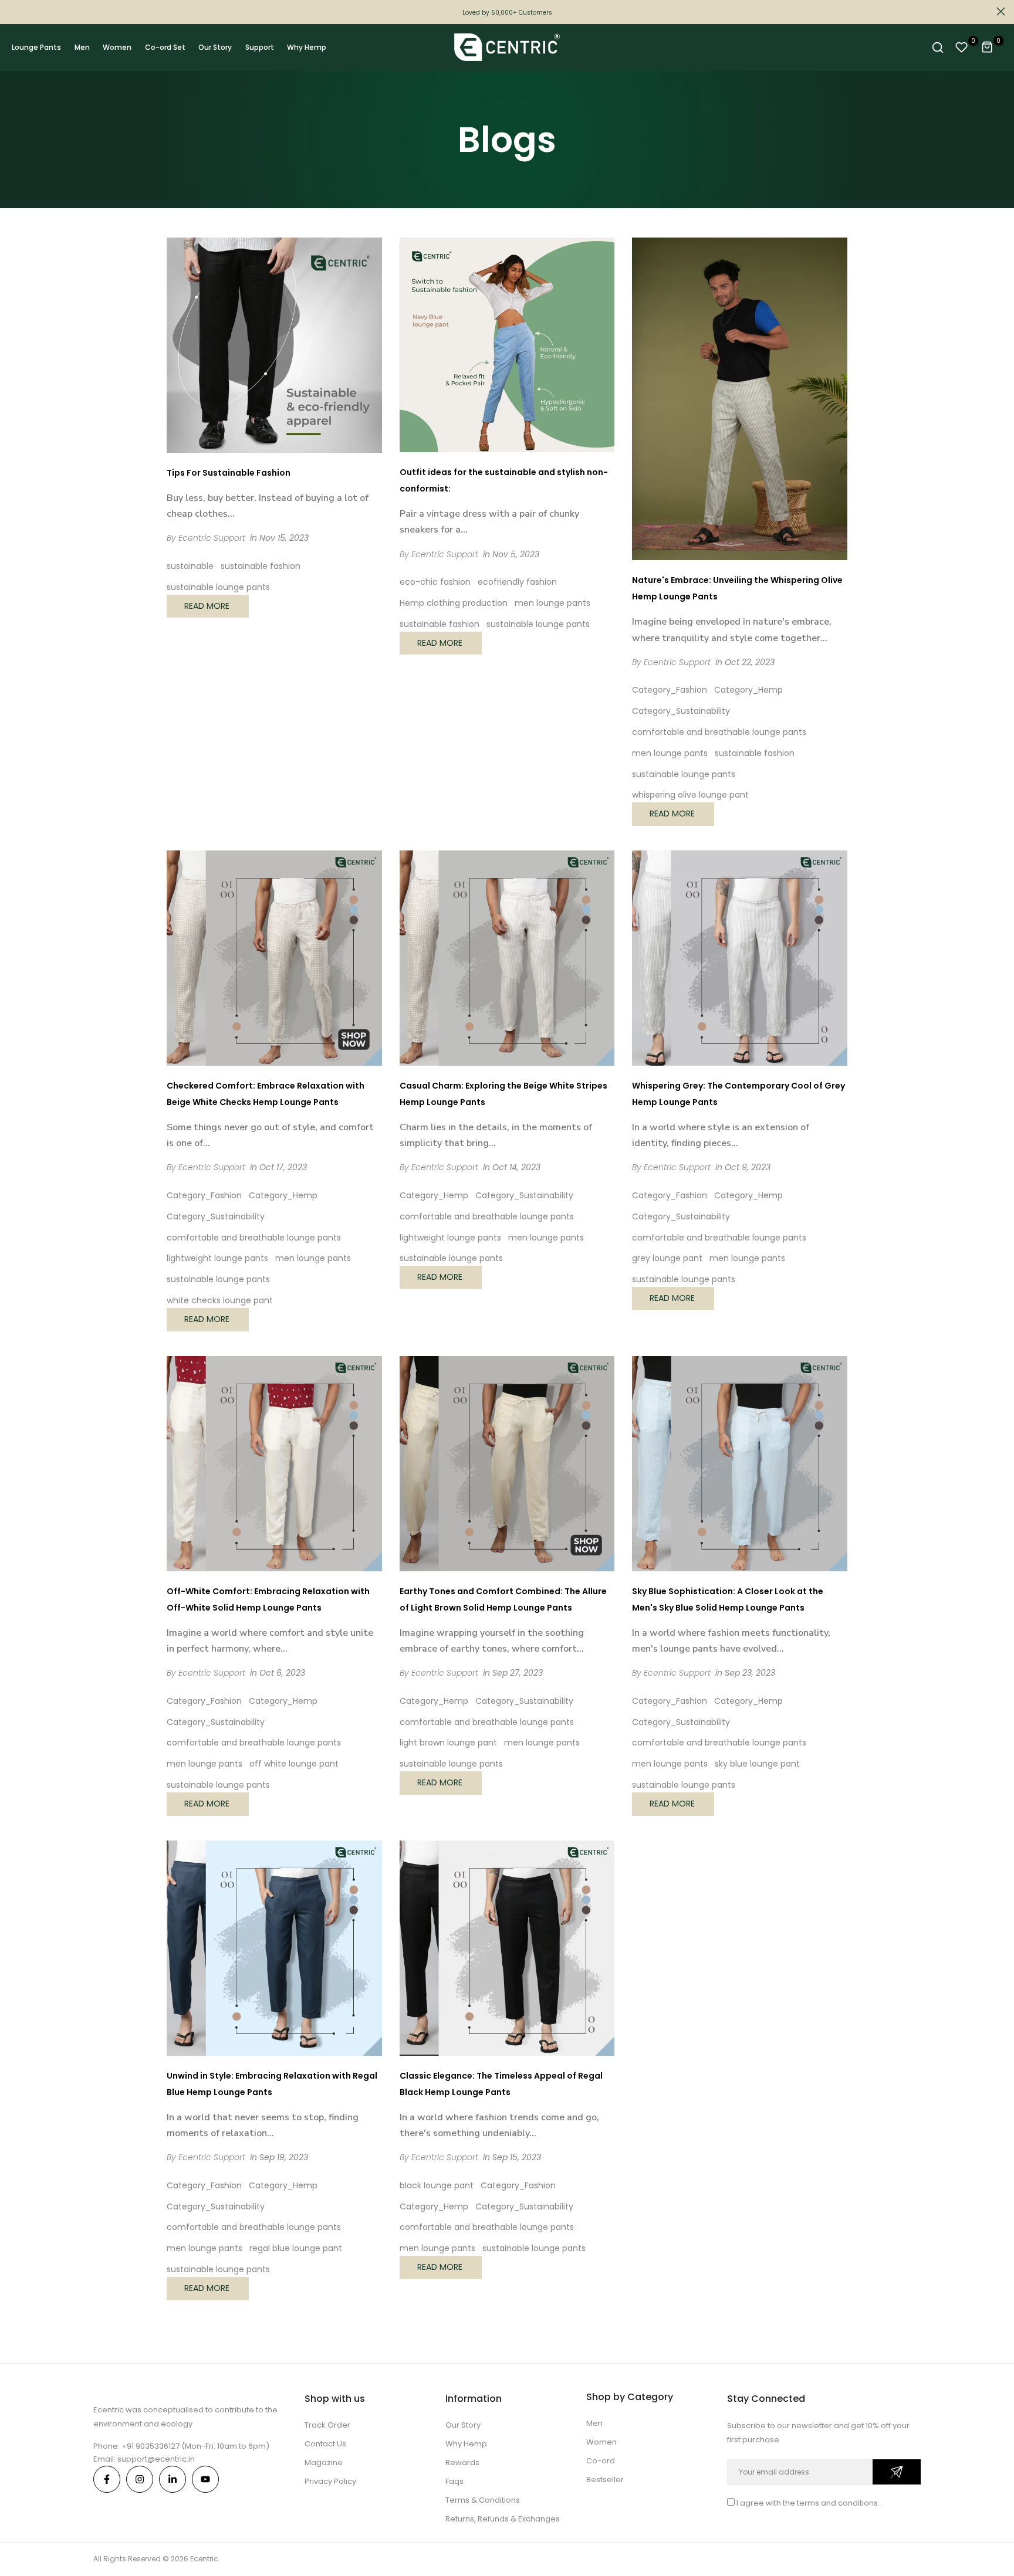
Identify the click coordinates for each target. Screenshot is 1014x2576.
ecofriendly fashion (517, 582)
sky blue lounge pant (757, 1764)
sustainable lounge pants (218, 587)
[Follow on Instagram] (140, 2479)
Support (260, 47)
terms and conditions (837, 2503)
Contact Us (325, 2444)
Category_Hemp (748, 690)
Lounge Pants (36, 47)
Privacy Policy (330, 2481)
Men (82, 47)
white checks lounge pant (220, 1300)
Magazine (324, 2463)
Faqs (454, 2481)
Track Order (327, 2425)
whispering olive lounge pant (690, 795)
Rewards (462, 2463)
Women (117, 47)
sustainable (190, 566)
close (13, 11)
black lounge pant (437, 2185)
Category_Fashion (670, 690)
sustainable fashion (261, 566)
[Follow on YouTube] (205, 2479)
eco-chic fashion (435, 582)
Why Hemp (307, 47)
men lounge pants (552, 603)
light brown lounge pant (448, 1743)
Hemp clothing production (454, 603)
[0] (962, 48)
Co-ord (601, 2461)
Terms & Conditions (483, 2500)
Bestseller (605, 2480)
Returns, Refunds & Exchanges (503, 2519)
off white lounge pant (294, 1764)
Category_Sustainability (681, 711)
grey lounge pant (667, 1258)
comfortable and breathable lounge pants (719, 732)
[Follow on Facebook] (107, 2479)
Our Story (215, 47)
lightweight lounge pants (217, 1258)
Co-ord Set (165, 47)
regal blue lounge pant (296, 2248)
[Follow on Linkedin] (173, 2479)
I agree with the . (808, 2503)
